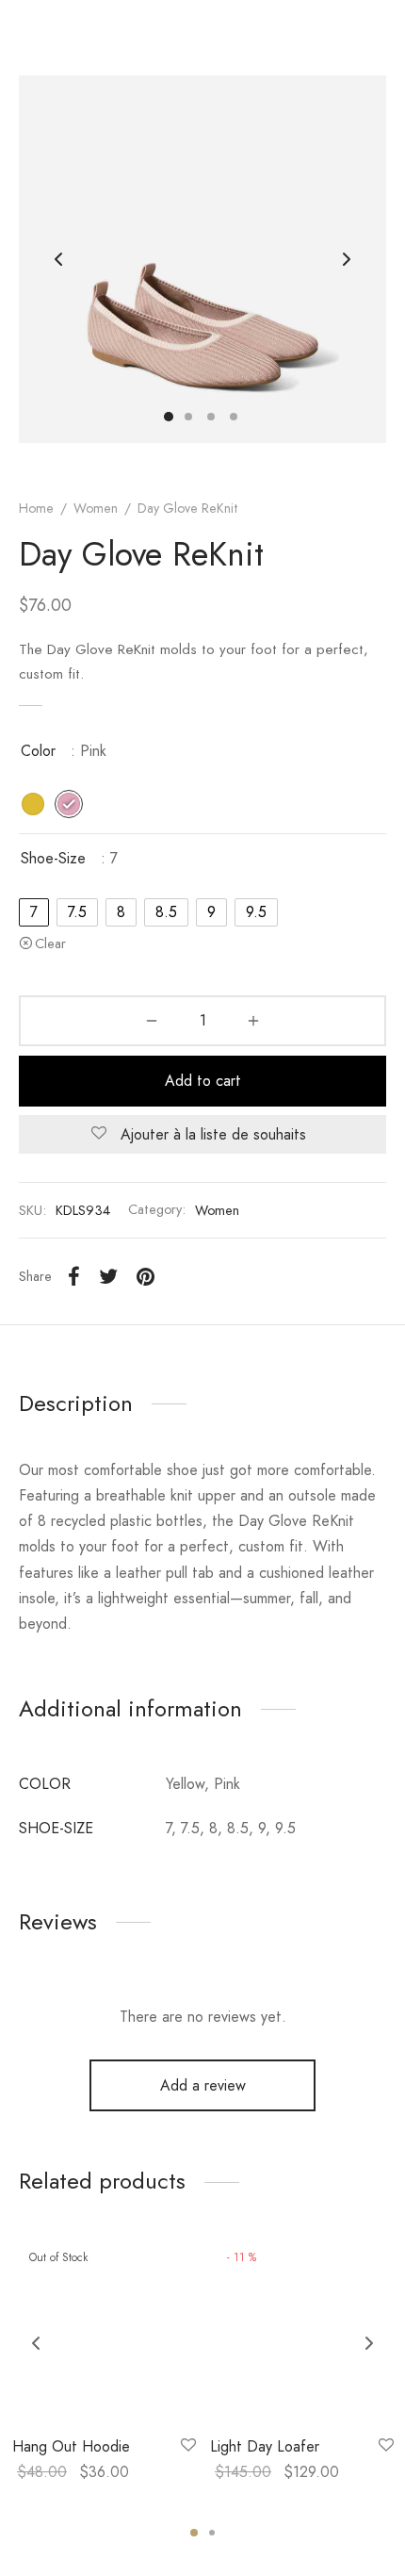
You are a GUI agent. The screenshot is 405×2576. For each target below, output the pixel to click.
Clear (50, 943)
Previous (58, 259)
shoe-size (53, 858)
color (38, 751)
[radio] (33, 804)
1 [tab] (194, 2533)
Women (96, 508)
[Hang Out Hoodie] (104, 2330)
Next (347, 259)
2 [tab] (212, 2533)
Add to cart (203, 1081)
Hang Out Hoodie (71, 2446)
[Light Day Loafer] (302, 2330)
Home (36, 508)
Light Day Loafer (265, 2446)
